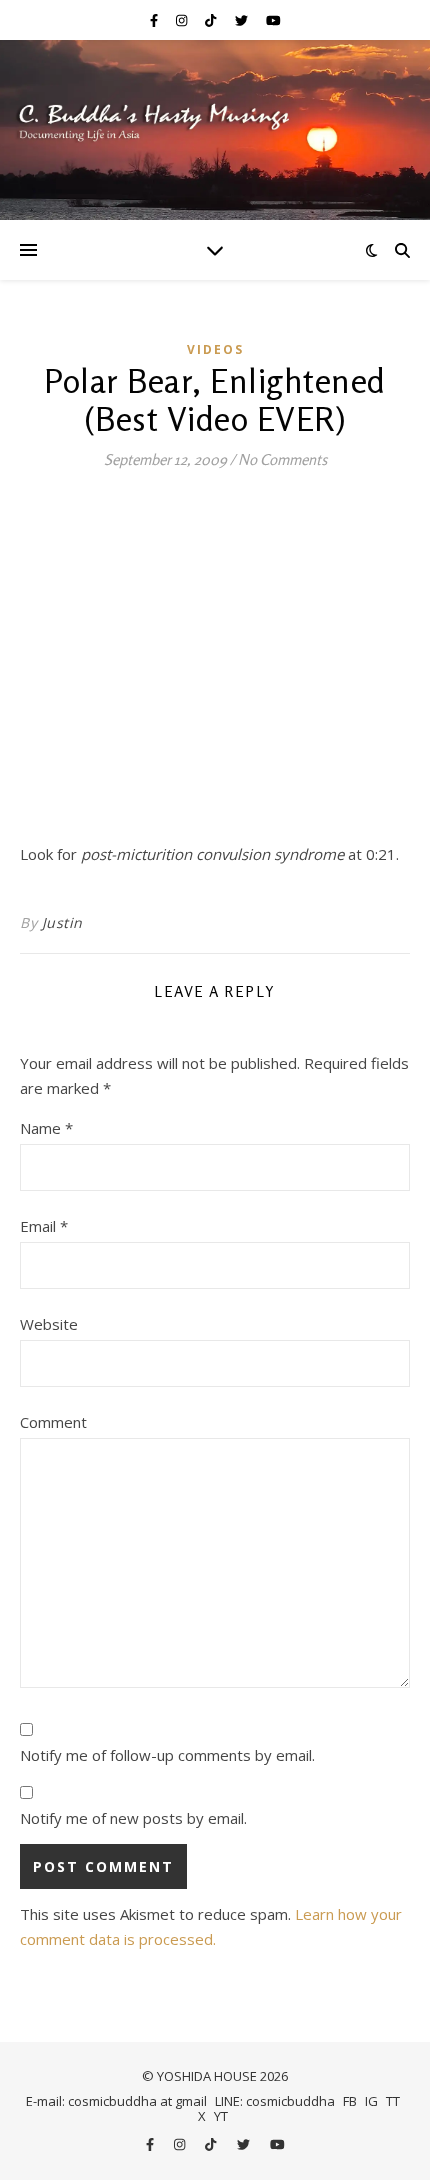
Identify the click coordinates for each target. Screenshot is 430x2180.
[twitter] (243, 20)
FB (350, 2101)
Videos (215, 349)
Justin (62, 922)
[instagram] (183, 20)
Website (49, 1324)
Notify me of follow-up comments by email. (167, 1755)
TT (393, 2101)
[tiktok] (212, 20)
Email (44, 1226)
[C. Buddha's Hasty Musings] (215, 130)
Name (46, 1128)
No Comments (282, 459)
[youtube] (273, 20)
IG (371, 2101)
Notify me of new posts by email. (133, 1818)
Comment (53, 1422)
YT (221, 2116)
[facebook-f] (155, 20)
